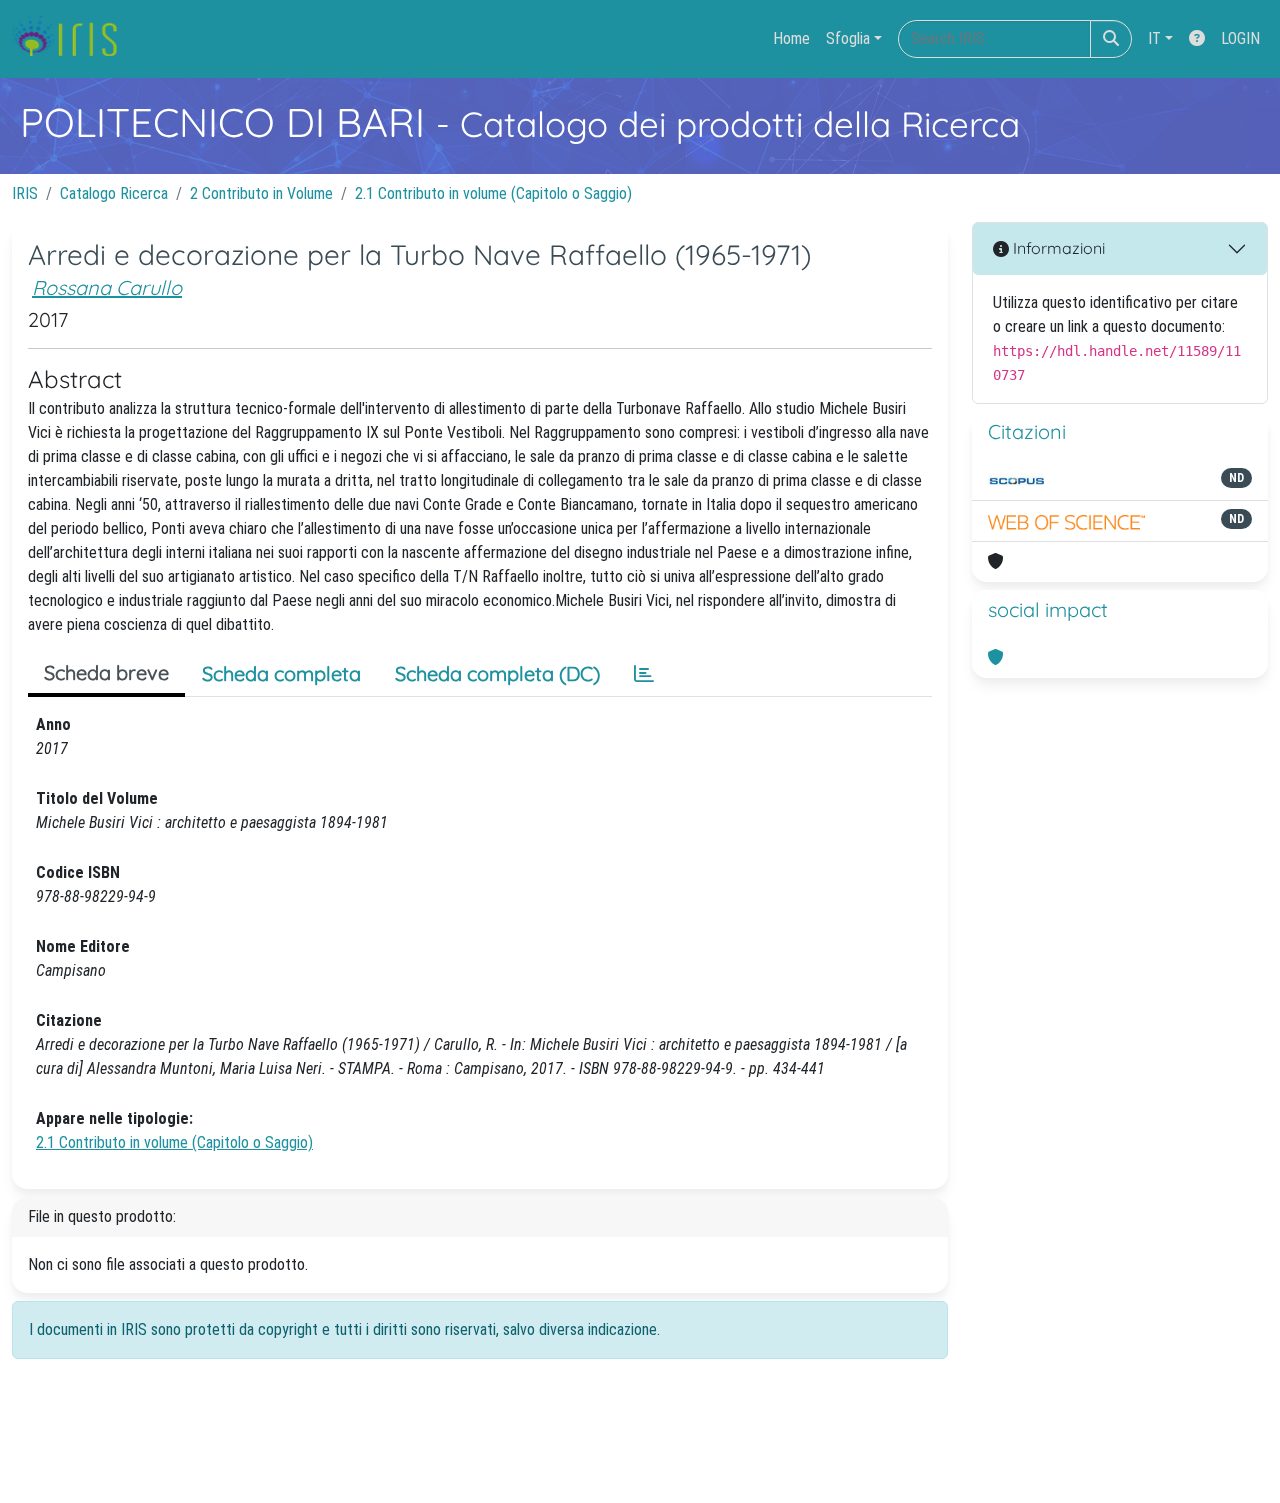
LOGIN (1240, 38)
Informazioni (1057, 248)
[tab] (644, 674)
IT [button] (1154, 38)
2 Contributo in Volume (261, 193)
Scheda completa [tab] (281, 673)
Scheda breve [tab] (106, 672)
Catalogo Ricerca (114, 193)
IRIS (25, 193)
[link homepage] (72, 39)
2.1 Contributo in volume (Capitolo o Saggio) (493, 193)
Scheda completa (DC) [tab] (497, 673)
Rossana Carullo (107, 287)
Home (791, 38)
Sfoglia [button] (848, 38)
